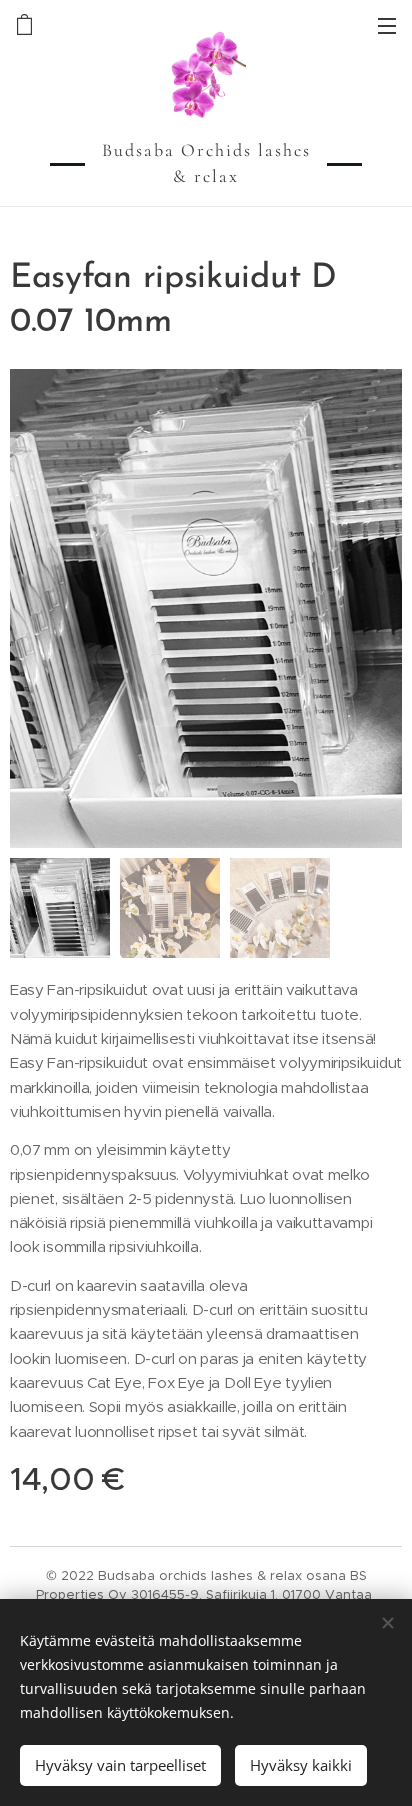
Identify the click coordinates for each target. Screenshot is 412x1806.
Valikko (387, 25)
